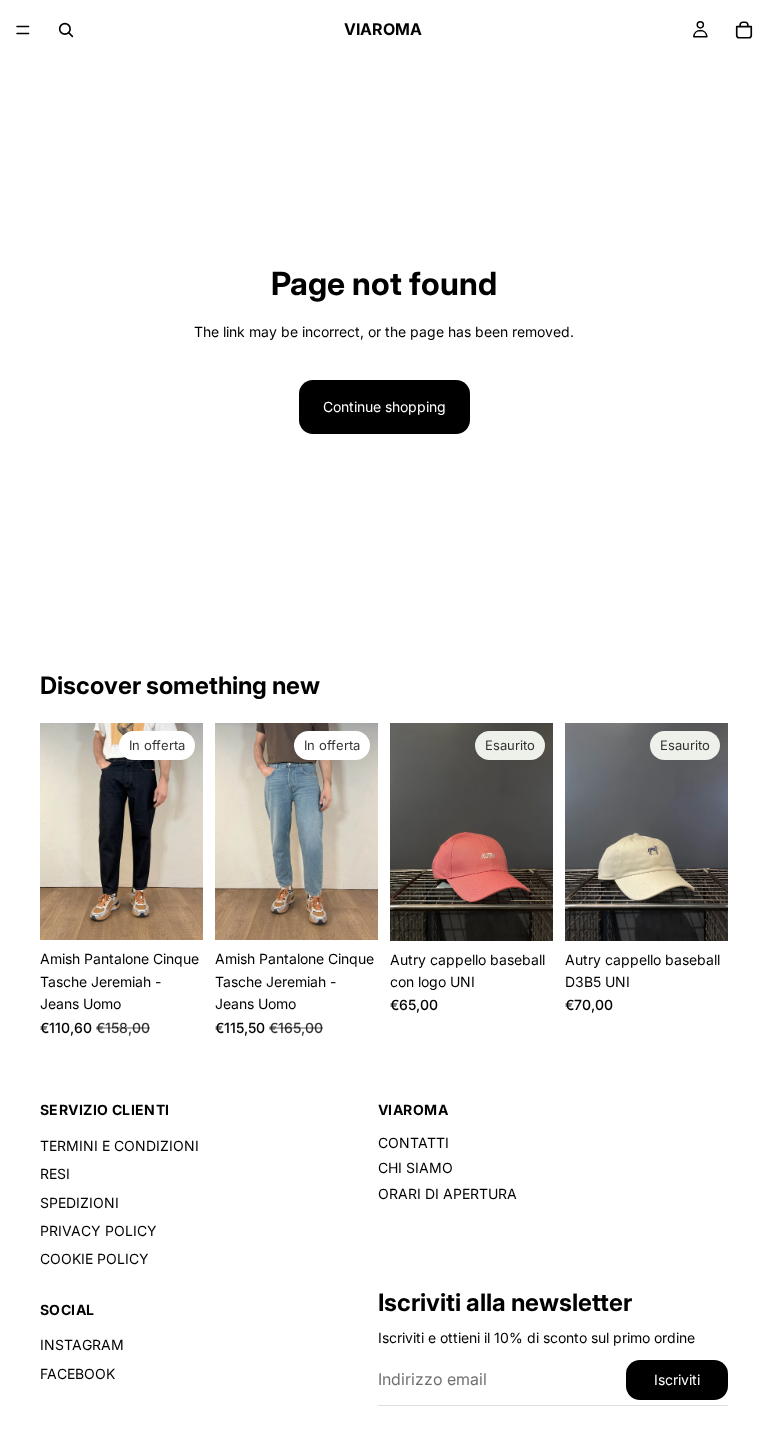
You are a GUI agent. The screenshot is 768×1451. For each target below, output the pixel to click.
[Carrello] (744, 30)
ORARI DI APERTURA (447, 1193)
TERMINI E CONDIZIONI (119, 1145)
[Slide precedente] (62, 832)
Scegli (189, 908)
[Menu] (23, 30)
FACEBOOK (77, 1373)
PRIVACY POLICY (98, 1230)
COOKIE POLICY (94, 1258)
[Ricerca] (66, 30)
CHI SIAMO (415, 1167)
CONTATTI (413, 1142)
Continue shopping (384, 406)
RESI (55, 1173)
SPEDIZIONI (79, 1202)
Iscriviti (677, 1379)
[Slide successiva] (181, 832)
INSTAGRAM (82, 1344)
